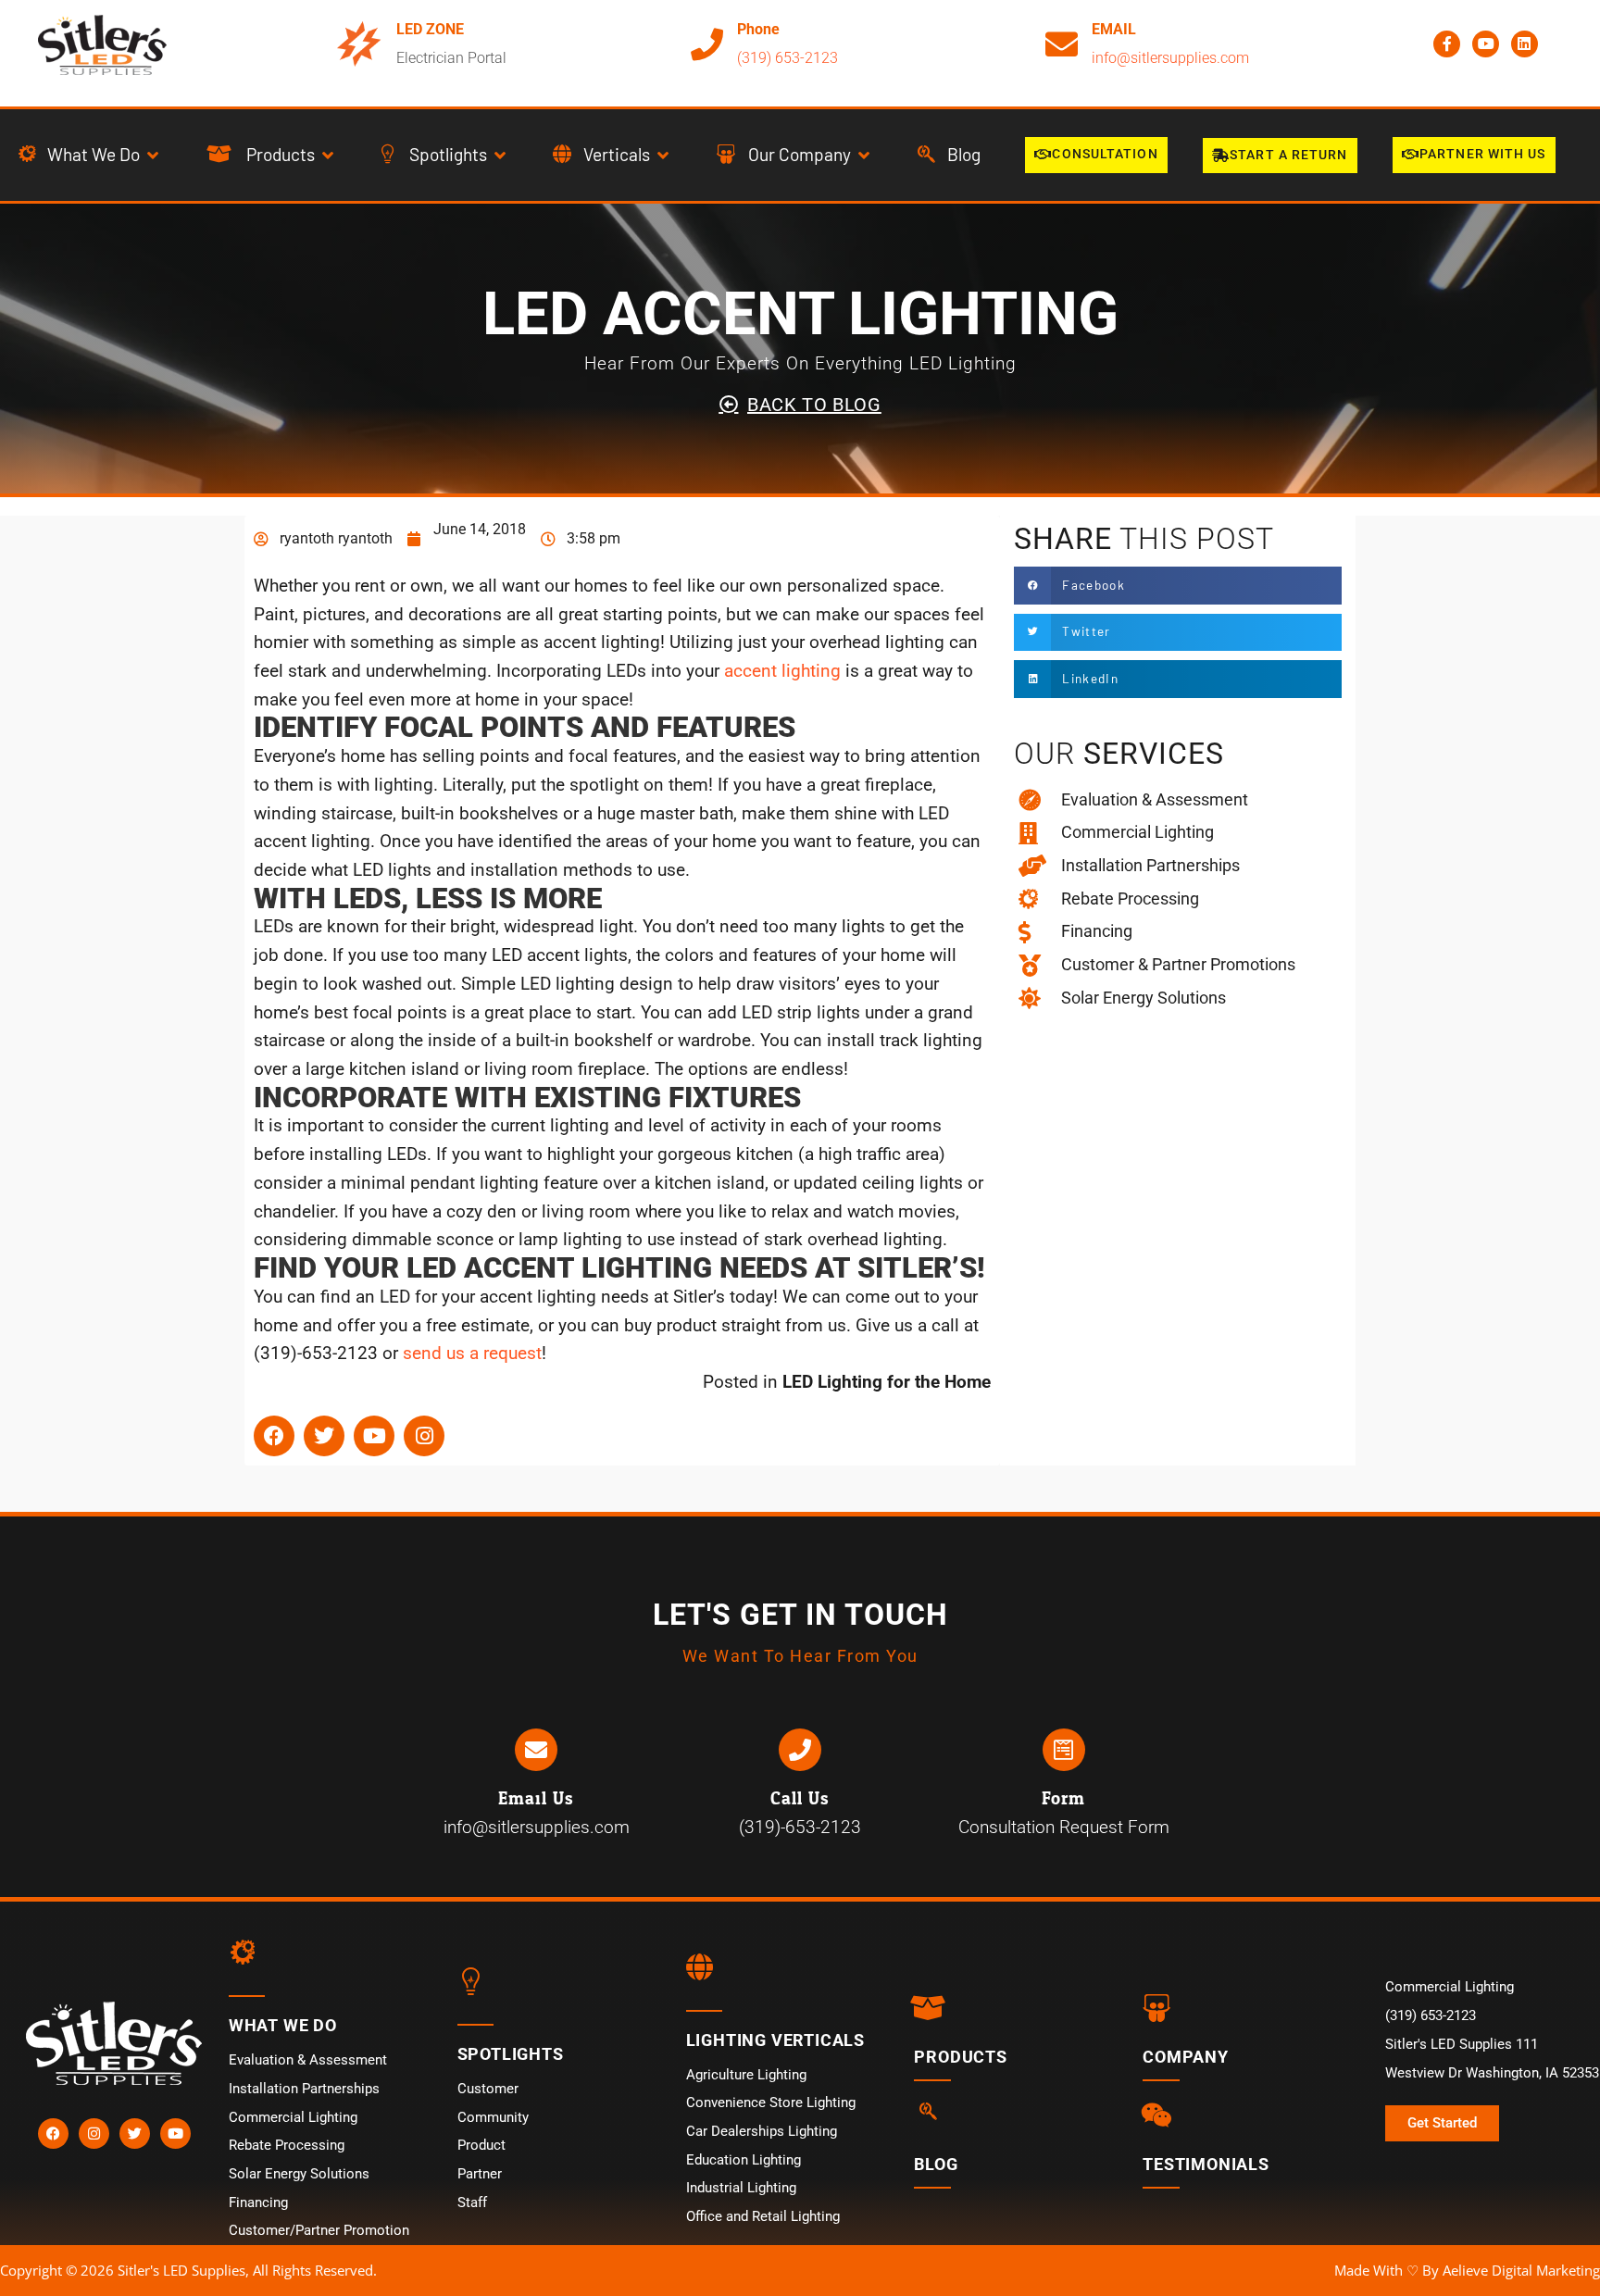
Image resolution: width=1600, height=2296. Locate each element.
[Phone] (707, 44)
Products (960, 2057)
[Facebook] (274, 1436)
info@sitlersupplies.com (1170, 58)
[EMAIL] (1062, 44)
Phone (758, 29)
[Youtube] (1486, 44)
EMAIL (1114, 29)
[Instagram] (424, 1436)
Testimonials (1206, 2164)
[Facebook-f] (1447, 44)
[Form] (1064, 1750)
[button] (90, 155)
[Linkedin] (1525, 44)
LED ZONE (430, 29)
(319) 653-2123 (787, 58)
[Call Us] (800, 1750)
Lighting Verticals (775, 2040)
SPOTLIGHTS (511, 2054)
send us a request (472, 1353)
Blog (936, 2164)
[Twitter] (324, 1436)
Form (1063, 1799)
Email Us (536, 1799)
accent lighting (782, 671)
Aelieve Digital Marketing (1521, 2270)
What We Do (283, 2025)
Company (1186, 2057)
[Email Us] (536, 1750)
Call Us (800, 1799)
